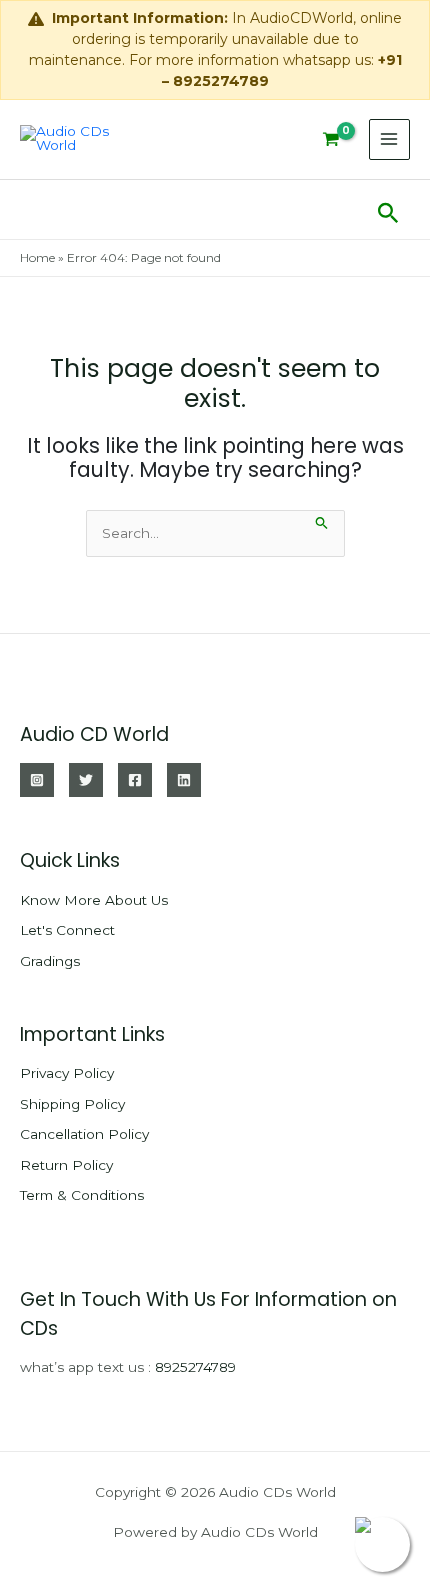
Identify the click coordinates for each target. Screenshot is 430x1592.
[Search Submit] (322, 520)
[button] (388, 209)
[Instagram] (37, 780)
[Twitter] (86, 780)
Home (37, 257)
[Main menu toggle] (389, 139)
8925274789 (195, 1367)
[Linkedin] (184, 780)
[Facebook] (135, 780)
